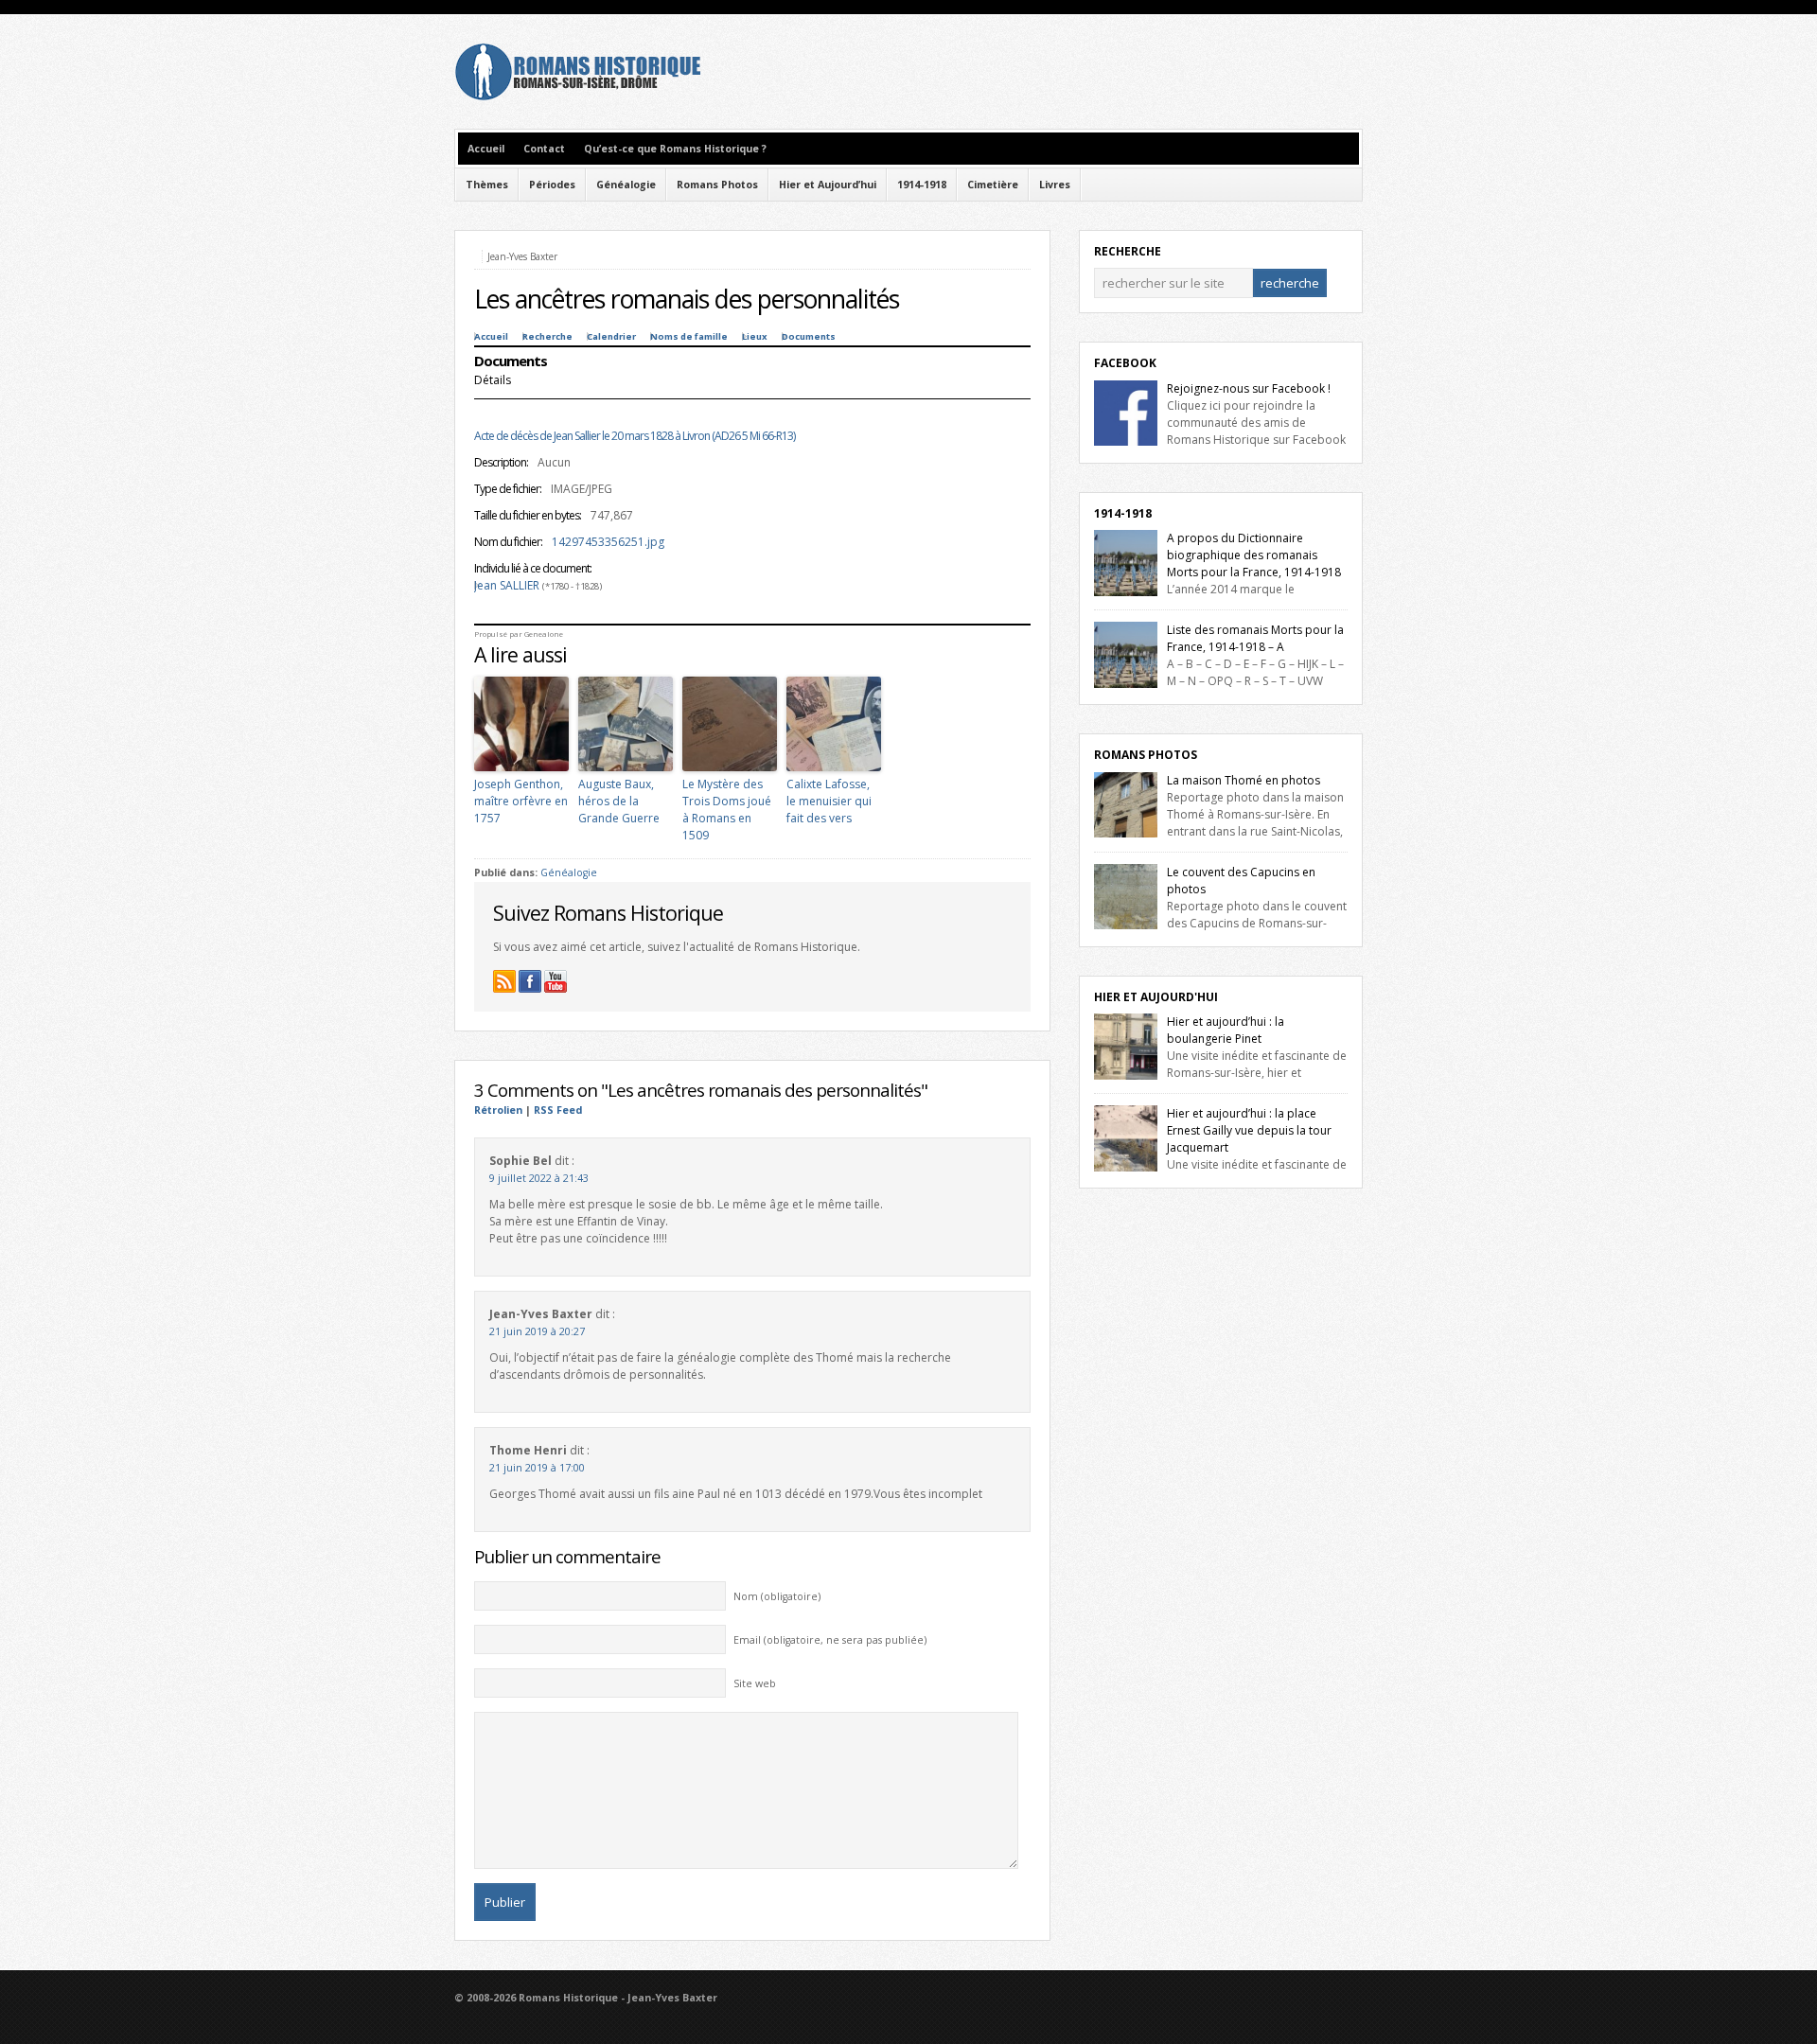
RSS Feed (558, 1110)
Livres (1055, 185)
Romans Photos (717, 185)
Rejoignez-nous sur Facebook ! (1249, 388)
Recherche (547, 336)
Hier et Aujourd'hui (1156, 997)
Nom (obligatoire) (777, 1596)
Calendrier (611, 336)
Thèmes (487, 185)
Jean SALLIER (507, 585)
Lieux (755, 336)
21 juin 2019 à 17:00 (537, 1468)
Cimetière (993, 185)
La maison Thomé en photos (1244, 780)
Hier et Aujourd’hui (828, 185)
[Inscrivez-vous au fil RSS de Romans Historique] (504, 981)
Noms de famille (689, 336)
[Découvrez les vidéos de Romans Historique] (556, 981)
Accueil (486, 149)
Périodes (552, 185)
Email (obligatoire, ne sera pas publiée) (830, 1640)
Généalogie (626, 185)
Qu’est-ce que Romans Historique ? (675, 149)
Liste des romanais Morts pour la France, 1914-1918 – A (1255, 638)
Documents (809, 336)
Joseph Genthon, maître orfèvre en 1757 (521, 801)
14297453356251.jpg (608, 542)
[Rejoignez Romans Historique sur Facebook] (530, 981)
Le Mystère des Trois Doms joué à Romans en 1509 (727, 810)
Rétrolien (498, 1110)
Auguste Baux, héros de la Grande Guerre (619, 801)
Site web (755, 1683)
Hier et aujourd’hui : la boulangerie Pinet (1226, 1030)
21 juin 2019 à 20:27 (537, 1331)
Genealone (544, 634)
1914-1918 (922, 185)
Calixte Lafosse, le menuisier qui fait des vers (829, 801)
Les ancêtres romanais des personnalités (687, 299)
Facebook (1125, 363)
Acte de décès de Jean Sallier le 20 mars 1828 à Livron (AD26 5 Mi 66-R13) (635, 436)
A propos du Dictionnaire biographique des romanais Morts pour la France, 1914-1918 (1254, 555)
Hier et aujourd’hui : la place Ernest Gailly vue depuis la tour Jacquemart (1249, 1130)
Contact (544, 149)
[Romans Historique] (577, 96)
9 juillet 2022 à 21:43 (539, 1178)
